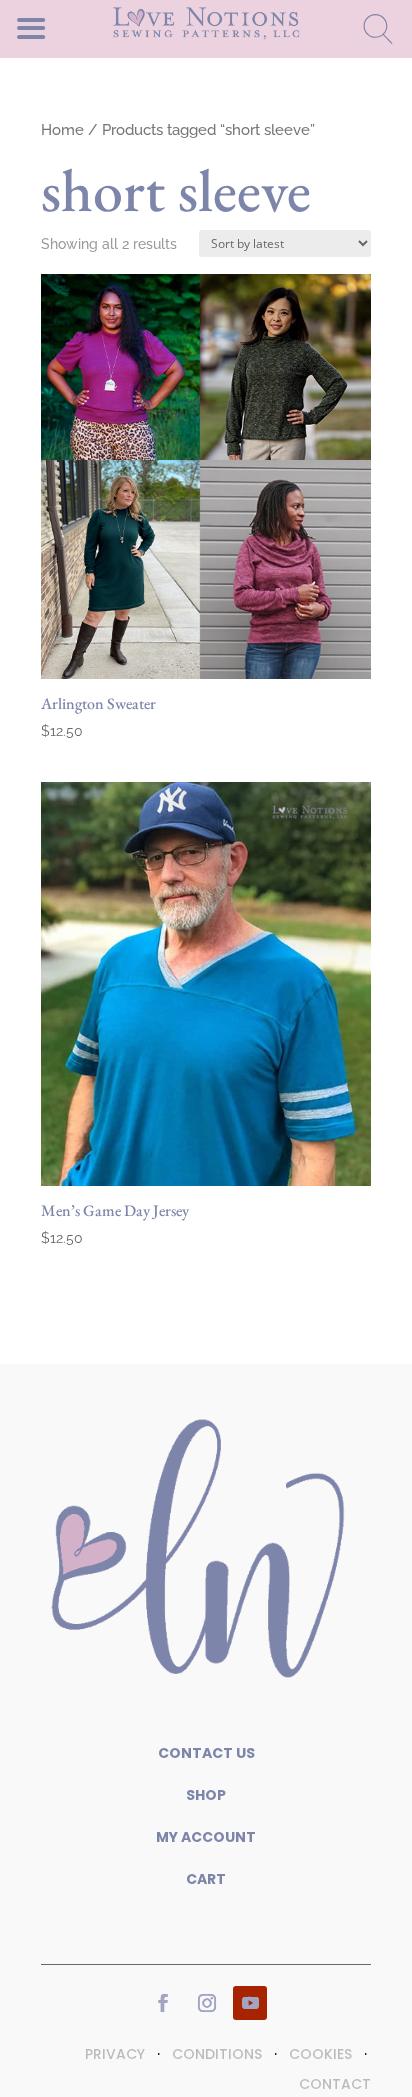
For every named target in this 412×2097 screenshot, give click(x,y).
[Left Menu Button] (66, 27)
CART (206, 1879)
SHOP (206, 1795)
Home (62, 129)
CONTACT (335, 2084)
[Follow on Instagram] (207, 2003)
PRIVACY (115, 2054)
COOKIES (320, 2054)
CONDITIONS (217, 2054)
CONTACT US (206, 1753)
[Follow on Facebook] (163, 2003)
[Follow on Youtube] (250, 2003)
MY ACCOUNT (206, 1837)
